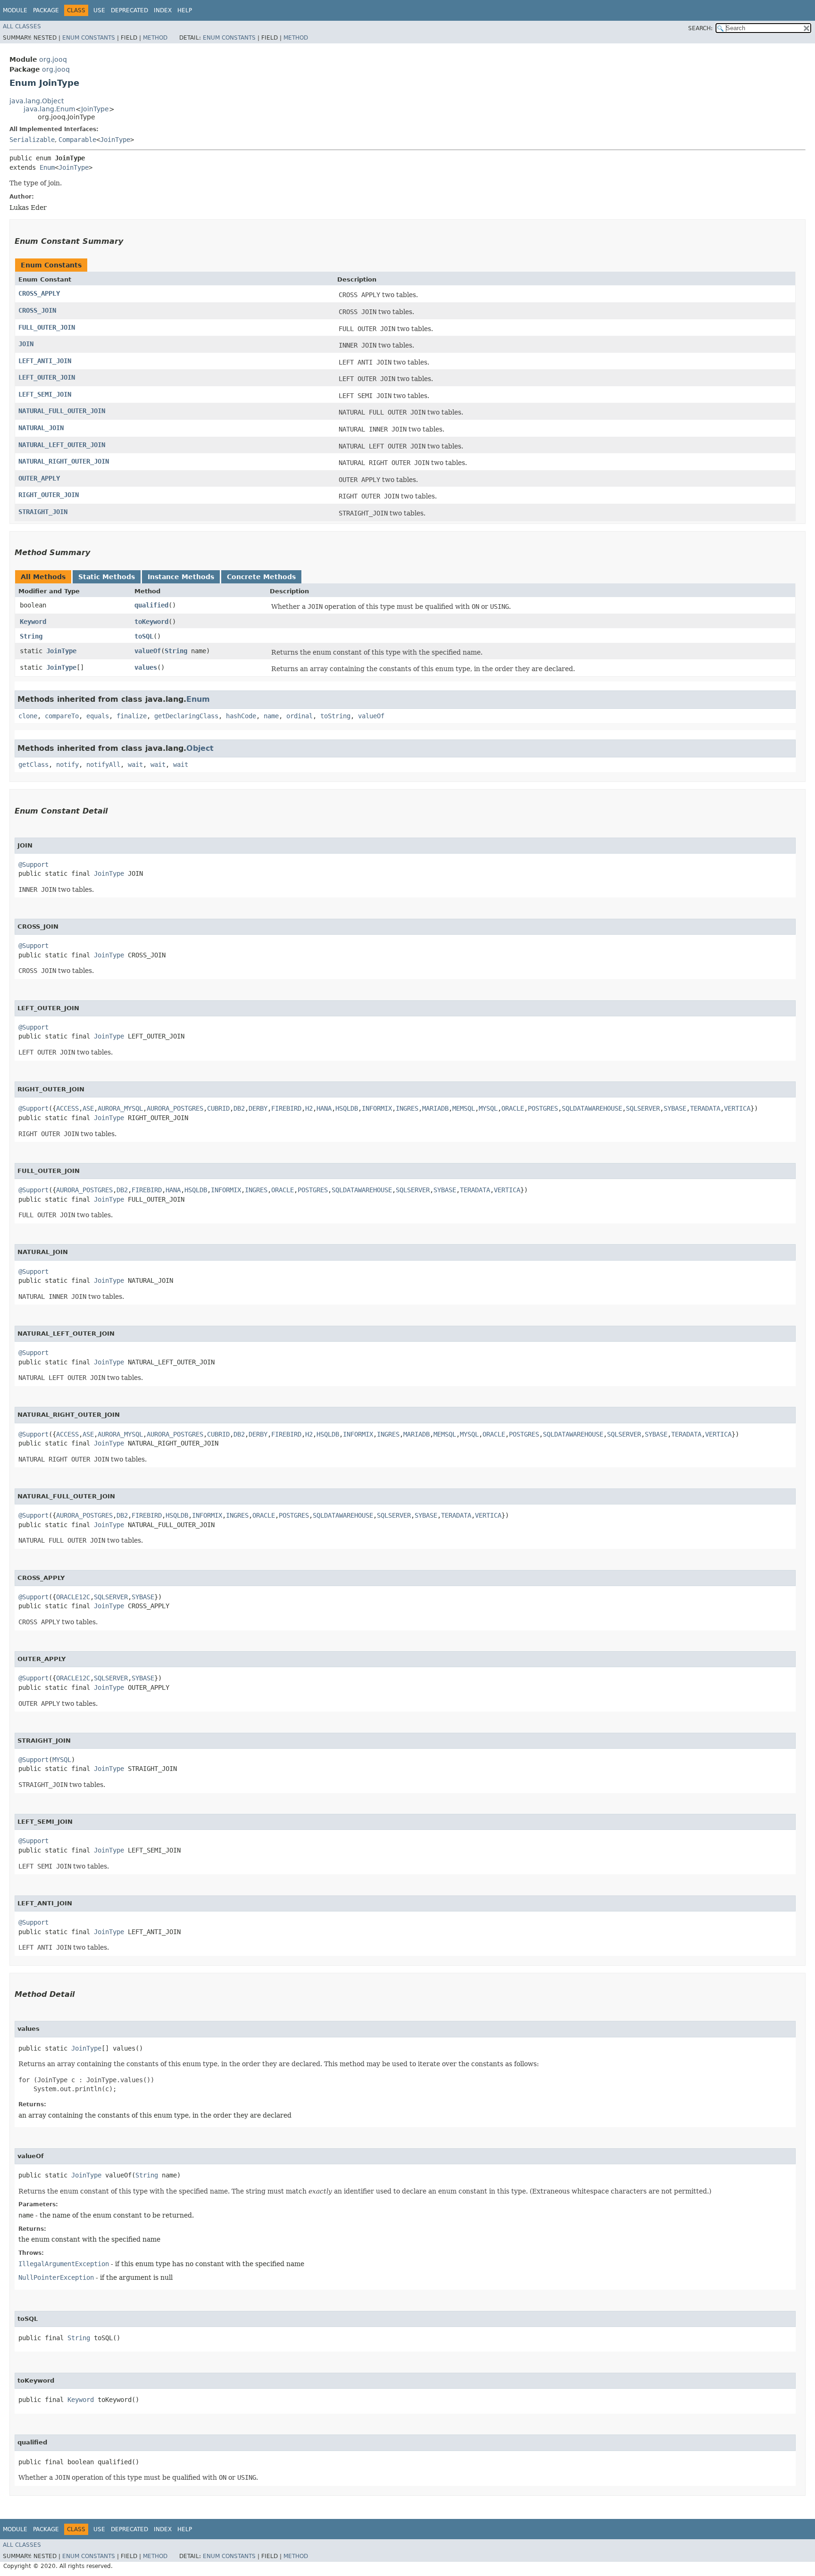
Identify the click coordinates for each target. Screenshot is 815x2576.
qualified (151, 605)
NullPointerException (56, 2277)
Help (185, 10)
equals (98, 716)
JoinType (95, 109)
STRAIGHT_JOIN (43, 512)
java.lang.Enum (50, 109)
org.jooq (53, 59)
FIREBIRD (286, 1108)
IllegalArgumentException (64, 2264)
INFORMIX (377, 1108)
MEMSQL (464, 1108)
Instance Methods (181, 577)
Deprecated (129, 10)
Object (200, 748)
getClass (33, 764)
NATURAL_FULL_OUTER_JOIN (62, 411)
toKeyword (151, 622)
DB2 (239, 1108)
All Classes (22, 26)
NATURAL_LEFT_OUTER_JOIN (62, 445)
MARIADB (435, 1108)
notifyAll (103, 764)
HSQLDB (347, 1108)
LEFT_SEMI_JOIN (45, 394)
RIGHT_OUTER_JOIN (49, 495)
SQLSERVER (643, 1108)
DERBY (258, 1108)
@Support (33, 864)
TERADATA (705, 1108)
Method (155, 38)
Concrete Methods (261, 577)
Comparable (77, 140)
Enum (47, 167)
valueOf (148, 651)
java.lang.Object (37, 101)
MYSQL (488, 1108)
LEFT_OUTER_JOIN (47, 377)
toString (335, 716)
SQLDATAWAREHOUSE (592, 1108)
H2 (309, 1108)
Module (15, 10)
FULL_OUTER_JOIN (47, 327)
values (146, 667)
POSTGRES (543, 1108)
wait (135, 764)
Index (163, 10)
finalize (132, 716)
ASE (88, 1108)
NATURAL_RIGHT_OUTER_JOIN (64, 461)
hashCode (241, 716)
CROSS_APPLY (39, 293)
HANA (324, 1108)
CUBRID (218, 1108)
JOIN (26, 344)
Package (46, 10)
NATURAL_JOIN (41, 428)
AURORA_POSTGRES (175, 1108)
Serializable (32, 140)
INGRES (407, 1108)
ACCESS (67, 1108)
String (31, 636)
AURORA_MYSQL (120, 1108)
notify (67, 764)
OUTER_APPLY (39, 478)
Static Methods (107, 577)
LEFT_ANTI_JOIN (45, 361)
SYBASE (675, 1108)
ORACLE (513, 1108)
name (271, 716)
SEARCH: (700, 28)
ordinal (299, 716)
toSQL (144, 636)
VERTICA (737, 1108)
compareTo (62, 716)
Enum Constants (89, 38)
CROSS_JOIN (37, 310)
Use (99, 10)
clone (28, 716)
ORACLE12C (73, 1597)
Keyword (33, 622)
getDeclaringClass (186, 716)
